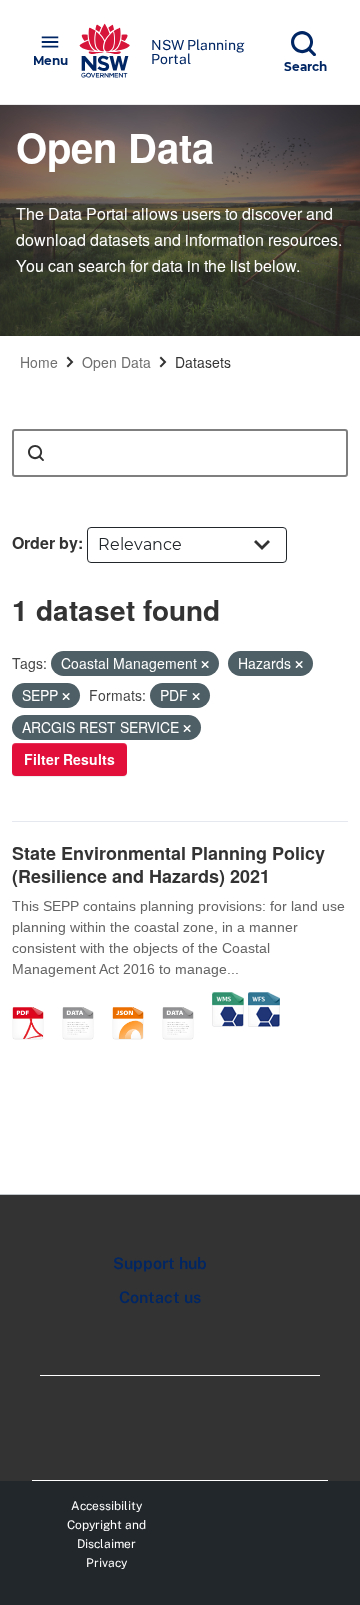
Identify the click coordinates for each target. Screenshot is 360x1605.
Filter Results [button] (69, 759)
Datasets (203, 362)
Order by (45, 542)
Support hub (160, 1263)
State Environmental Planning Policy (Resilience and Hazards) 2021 (168, 864)
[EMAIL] (85, 1002)
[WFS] (264, 1002)
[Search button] (36, 453)
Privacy (106, 1563)
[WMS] (228, 1002)
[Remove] (205, 664)
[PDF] (35, 1002)
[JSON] (135, 1002)
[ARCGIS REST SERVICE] (185, 1002)
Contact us (160, 1297)
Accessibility (106, 1506)
